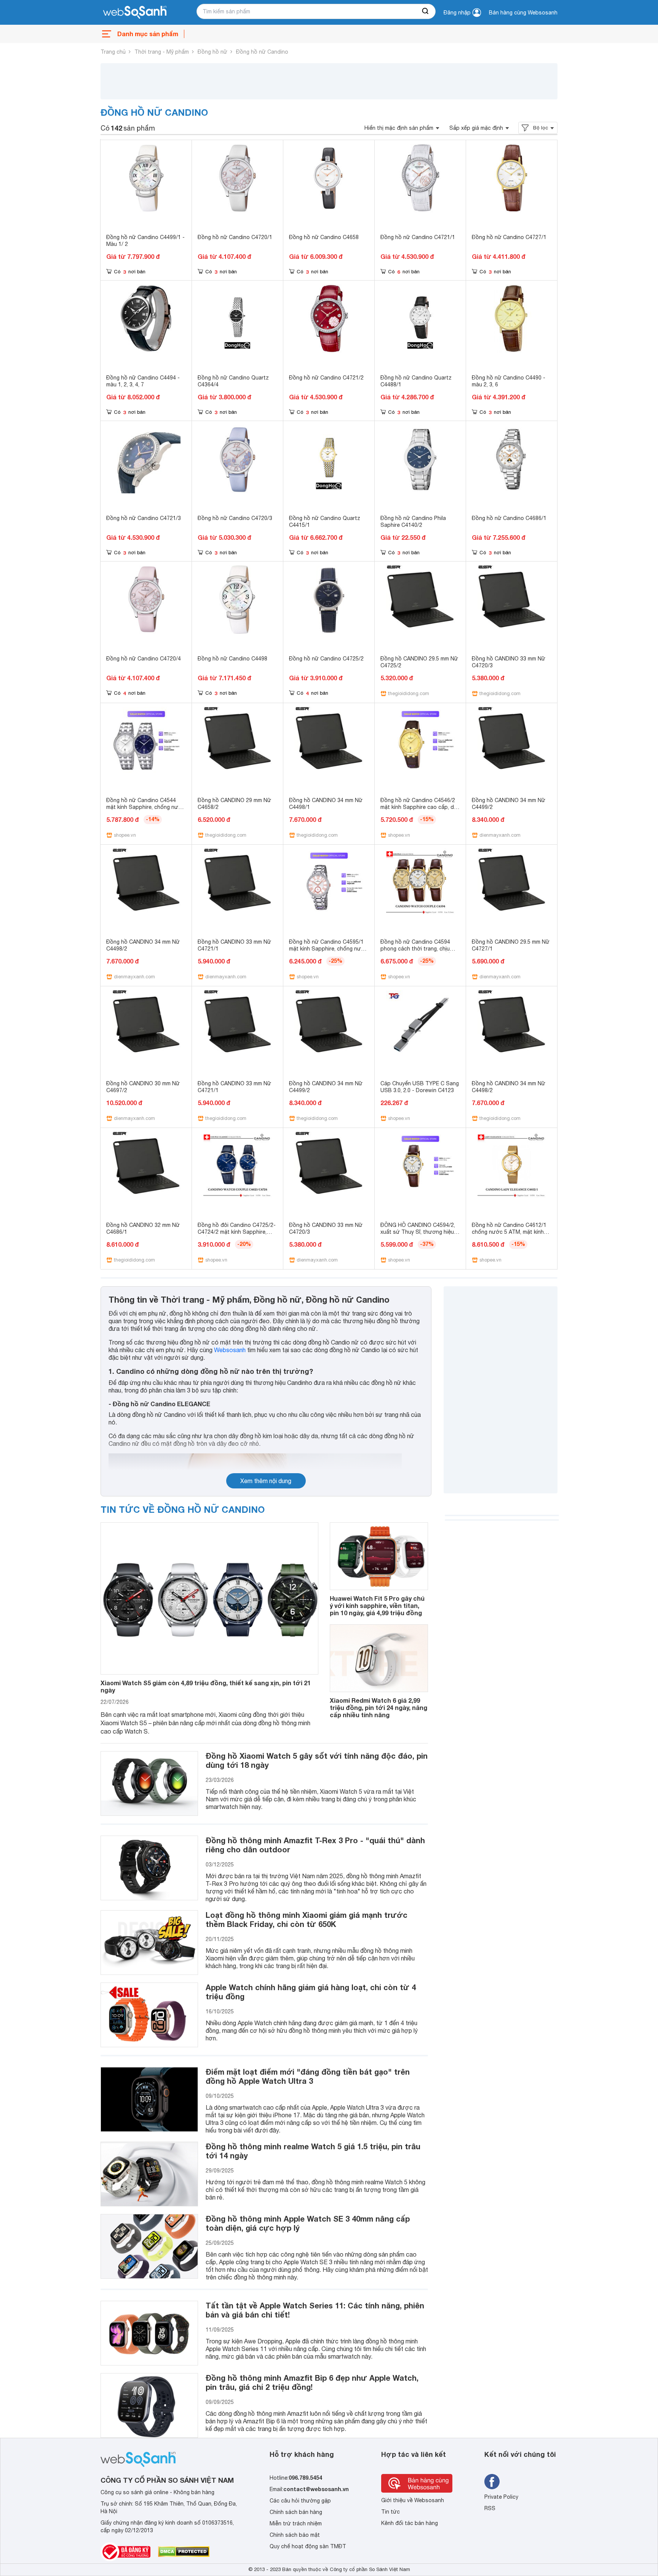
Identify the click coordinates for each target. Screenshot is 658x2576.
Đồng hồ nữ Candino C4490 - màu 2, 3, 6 (509, 381)
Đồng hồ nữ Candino (262, 52)
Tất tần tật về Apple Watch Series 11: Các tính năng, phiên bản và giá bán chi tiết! (315, 2310)
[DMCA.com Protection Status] (184, 2552)
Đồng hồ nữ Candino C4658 (324, 237)
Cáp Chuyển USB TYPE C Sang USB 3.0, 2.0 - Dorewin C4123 (420, 1087)
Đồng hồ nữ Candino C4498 (232, 659)
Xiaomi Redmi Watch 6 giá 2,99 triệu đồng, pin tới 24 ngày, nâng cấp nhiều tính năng (379, 1707)
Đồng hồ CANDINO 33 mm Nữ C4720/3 (509, 662)
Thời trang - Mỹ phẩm (162, 52)
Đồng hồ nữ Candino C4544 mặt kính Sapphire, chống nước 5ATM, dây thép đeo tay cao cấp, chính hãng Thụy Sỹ (146, 810)
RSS (490, 2508)
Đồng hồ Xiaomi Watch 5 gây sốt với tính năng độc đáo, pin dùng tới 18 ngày (317, 1760)
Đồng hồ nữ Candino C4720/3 (235, 518)
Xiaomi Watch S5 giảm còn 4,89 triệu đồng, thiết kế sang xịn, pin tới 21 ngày (206, 1686)
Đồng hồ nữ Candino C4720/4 (144, 659)
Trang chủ (113, 52)
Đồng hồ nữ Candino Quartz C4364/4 (233, 381)
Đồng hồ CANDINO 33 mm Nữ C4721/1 (234, 945)
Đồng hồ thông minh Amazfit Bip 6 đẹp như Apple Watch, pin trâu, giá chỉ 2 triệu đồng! (312, 2382)
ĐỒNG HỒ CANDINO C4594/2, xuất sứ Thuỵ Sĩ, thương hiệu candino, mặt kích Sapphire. (418, 1232)
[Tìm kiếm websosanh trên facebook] (492, 2482)
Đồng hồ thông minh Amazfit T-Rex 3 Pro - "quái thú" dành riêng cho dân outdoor (315, 1845)
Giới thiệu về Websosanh (413, 2500)
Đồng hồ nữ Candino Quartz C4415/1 (325, 522)
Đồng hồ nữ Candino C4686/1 (509, 518)
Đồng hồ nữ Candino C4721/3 (144, 518)
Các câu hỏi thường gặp (300, 2501)
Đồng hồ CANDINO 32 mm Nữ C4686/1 (143, 1228)
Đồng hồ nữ (212, 52)
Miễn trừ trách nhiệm (296, 2523)
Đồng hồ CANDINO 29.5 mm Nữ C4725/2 (419, 662)
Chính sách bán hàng (296, 2512)
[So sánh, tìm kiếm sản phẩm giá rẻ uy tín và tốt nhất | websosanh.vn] (135, 13)
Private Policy (501, 2497)
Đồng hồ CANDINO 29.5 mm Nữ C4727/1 (511, 945)
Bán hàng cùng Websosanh (523, 13)
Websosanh (230, 1350)
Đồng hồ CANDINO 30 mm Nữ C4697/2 (143, 1087)
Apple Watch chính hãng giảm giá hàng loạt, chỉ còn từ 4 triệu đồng (311, 1992)
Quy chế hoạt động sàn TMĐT (308, 2546)
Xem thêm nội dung (266, 1481)
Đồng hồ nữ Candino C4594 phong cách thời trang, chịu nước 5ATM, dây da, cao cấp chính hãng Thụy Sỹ (417, 952)
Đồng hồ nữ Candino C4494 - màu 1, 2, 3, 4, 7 (143, 381)
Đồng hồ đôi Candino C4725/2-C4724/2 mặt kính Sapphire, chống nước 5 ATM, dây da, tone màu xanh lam (237, 1235)
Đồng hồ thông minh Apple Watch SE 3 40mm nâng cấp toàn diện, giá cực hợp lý (308, 2223)
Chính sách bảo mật (295, 2535)
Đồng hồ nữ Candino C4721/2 (326, 378)
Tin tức (390, 2512)
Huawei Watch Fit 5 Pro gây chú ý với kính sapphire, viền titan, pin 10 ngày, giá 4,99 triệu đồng (377, 1605)
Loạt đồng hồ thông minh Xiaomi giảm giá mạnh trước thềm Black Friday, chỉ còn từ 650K (307, 1919)
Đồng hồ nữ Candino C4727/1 (509, 237)
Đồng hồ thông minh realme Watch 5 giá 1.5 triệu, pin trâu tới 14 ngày (313, 2151)
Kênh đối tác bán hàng (410, 2523)
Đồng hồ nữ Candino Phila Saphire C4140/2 (413, 522)
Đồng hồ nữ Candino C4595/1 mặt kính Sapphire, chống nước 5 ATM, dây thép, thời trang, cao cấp (328, 952)
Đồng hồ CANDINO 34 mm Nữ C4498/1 (326, 804)
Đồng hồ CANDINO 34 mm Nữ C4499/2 (509, 804)
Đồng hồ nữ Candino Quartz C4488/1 (416, 381)
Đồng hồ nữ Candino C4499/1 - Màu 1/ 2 (145, 241)
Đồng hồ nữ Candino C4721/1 (418, 237)
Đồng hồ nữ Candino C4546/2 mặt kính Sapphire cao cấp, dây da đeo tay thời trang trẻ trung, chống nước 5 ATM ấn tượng (420, 810)
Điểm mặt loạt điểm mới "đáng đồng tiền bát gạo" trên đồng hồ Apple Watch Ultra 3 (308, 2076)
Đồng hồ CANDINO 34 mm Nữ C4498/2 (143, 945)
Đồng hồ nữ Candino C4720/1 (235, 237)
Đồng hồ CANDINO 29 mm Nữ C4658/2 (234, 804)
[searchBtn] (426, 11)
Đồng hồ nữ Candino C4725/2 (326, 659)
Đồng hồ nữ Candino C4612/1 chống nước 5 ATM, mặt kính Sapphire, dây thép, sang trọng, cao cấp (511, 1235)
